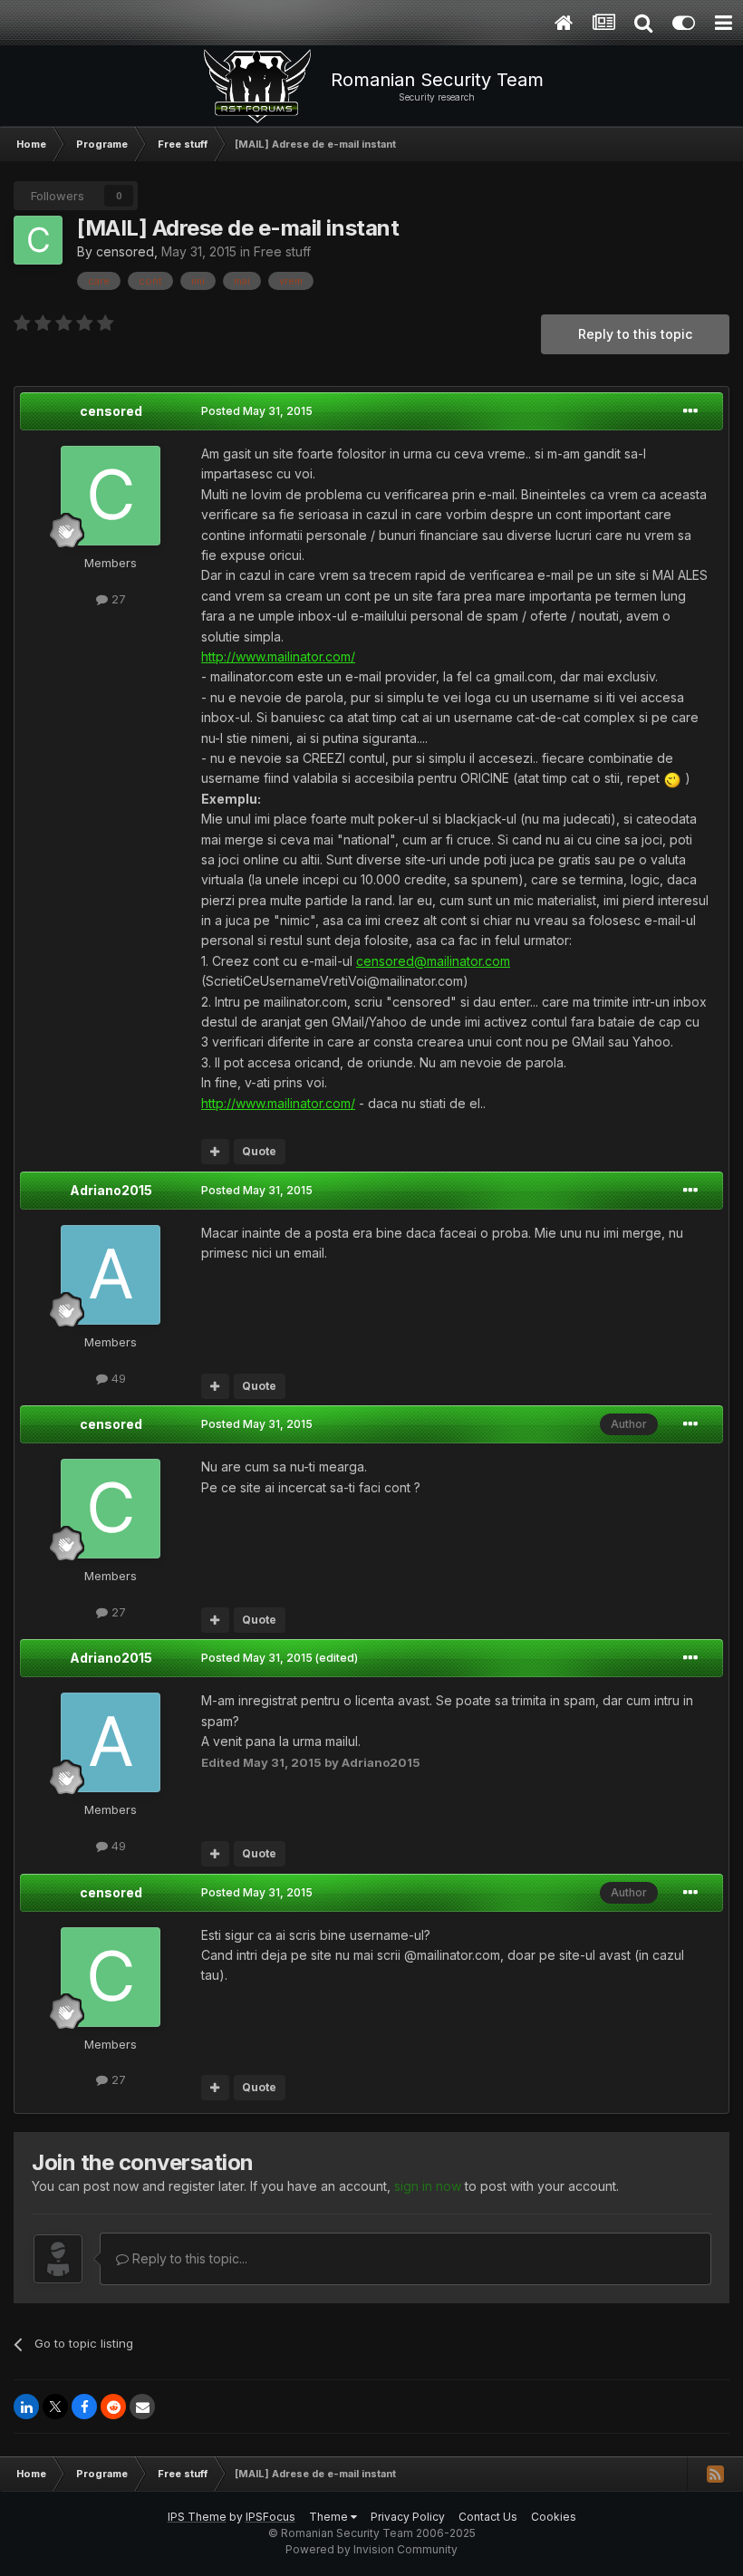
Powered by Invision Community (371, 2549)
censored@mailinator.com (433, 961)
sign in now (428, 2186)
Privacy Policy (408, 2517)
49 (117, 1378)
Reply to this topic (635, 334)
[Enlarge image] (672, 778)
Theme (330, 2517)
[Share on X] (55, 2407)
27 (117, 599)
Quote (259, 1151)
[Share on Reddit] (113, 2407)
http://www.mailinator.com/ (278, 656)
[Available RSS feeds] (715, 2474)
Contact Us (488, 2517)
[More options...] (690, 411)
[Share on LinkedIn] (26, 2407)
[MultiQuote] (215, 1152)
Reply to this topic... (188, 2258)
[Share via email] (142, 2407)
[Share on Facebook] (84, 2407)
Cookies (554, 2517)
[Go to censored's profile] (38, 240)
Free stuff (282, 251)
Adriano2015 (111, 1190)
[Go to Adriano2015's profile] (111, 1275)
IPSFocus (270, 2517)
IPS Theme (197, 2517)
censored (125, 251)
